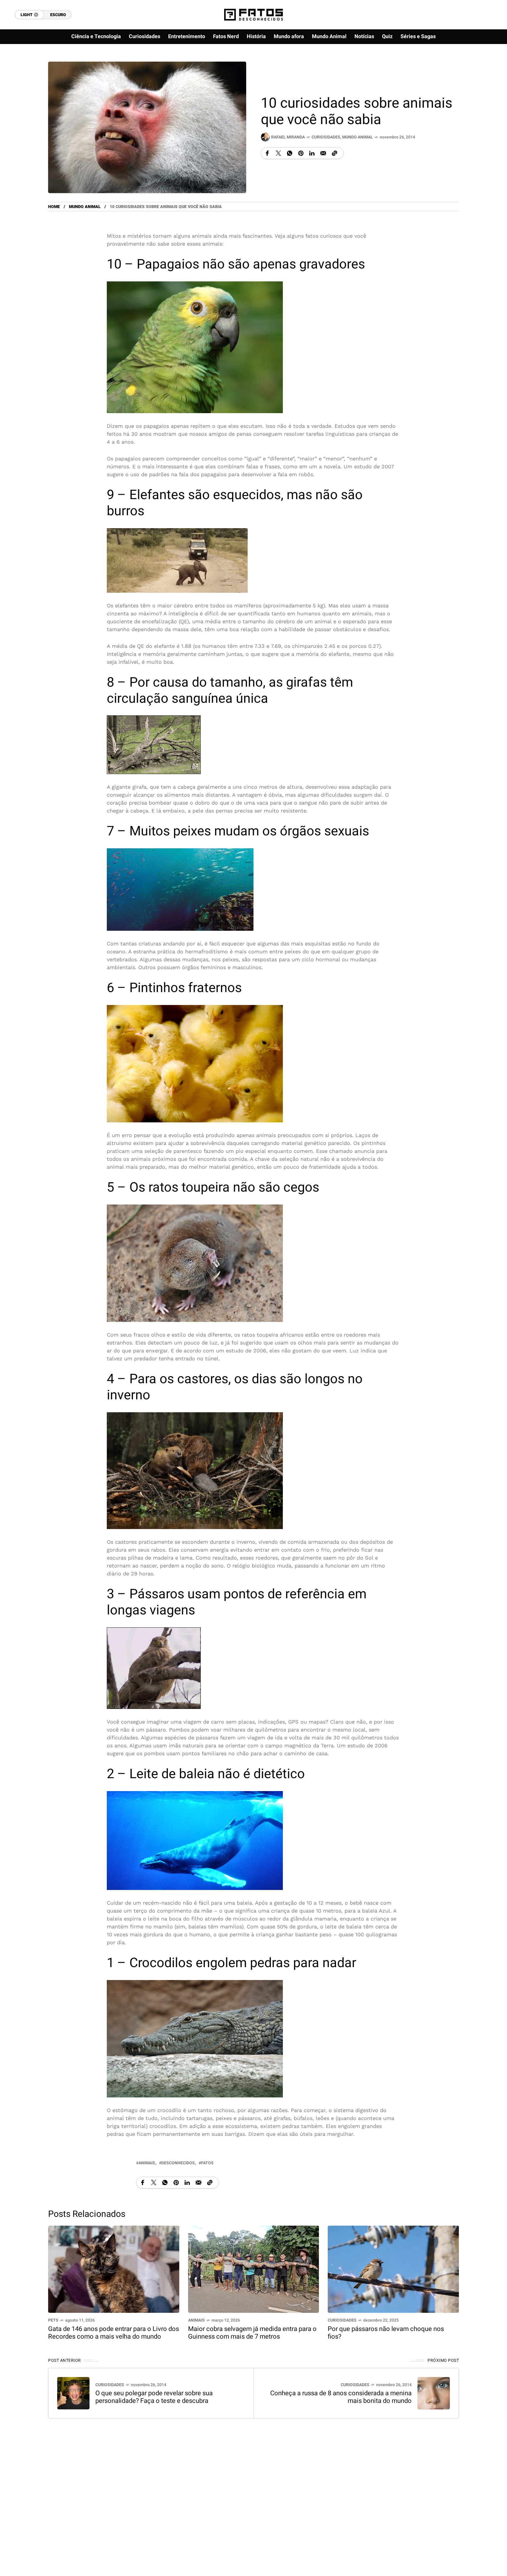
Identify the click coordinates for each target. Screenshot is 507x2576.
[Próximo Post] (434, 2393)
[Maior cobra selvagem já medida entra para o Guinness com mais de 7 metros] (254, 2269)
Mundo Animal (358, 137)
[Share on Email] (323, 153)
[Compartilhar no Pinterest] (301, 153)
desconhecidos (178, 2163)
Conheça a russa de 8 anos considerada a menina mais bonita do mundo (341, 2397)
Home (54, 207)
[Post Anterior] (73, 2393)
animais (147, 2163)
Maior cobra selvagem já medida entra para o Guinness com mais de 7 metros (252, 2333)
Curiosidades (326, 137)
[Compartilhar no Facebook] (267, 153)
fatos (207, 2163)
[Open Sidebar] (484, 67)
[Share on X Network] (278, 153)
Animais (196, 2320)
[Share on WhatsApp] (290, 153)
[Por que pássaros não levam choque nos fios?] (393, 2269)
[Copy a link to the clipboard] (334, 153)
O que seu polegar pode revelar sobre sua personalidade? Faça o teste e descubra (154, 2397)
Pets (53, 2320)
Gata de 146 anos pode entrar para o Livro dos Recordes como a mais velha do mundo (114, 2333)
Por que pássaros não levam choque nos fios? (386, 2333)
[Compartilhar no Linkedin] (312, 153)
